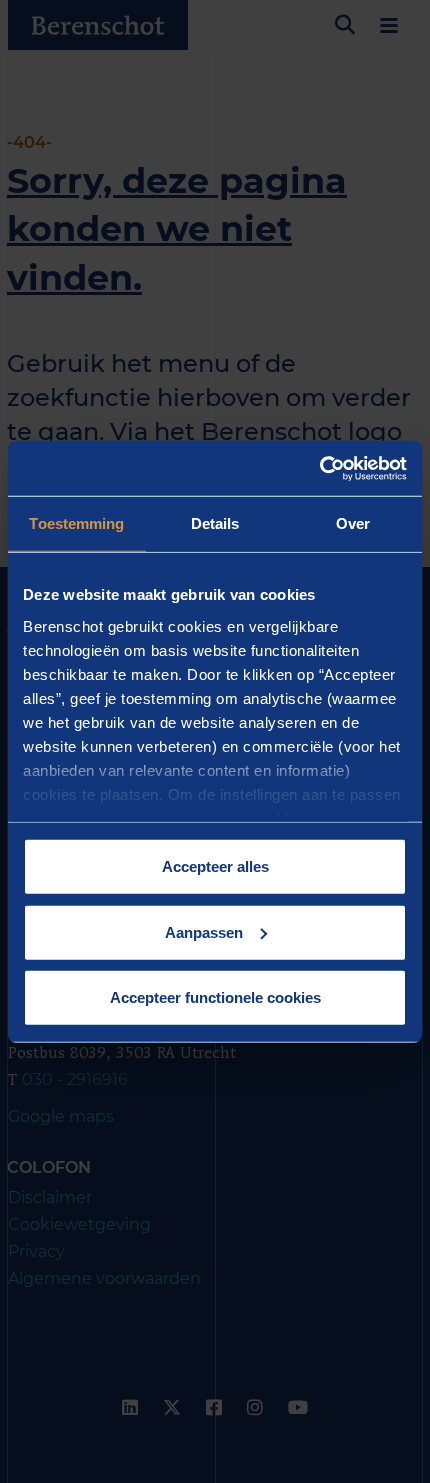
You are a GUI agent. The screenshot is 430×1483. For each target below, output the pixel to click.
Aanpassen (204, 931)
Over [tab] (353, 523)
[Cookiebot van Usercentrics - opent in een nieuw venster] (319, 468)
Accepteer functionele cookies (215, 997)
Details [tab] (215, 523)
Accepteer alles (215, 866)
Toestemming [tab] (76, 523)
